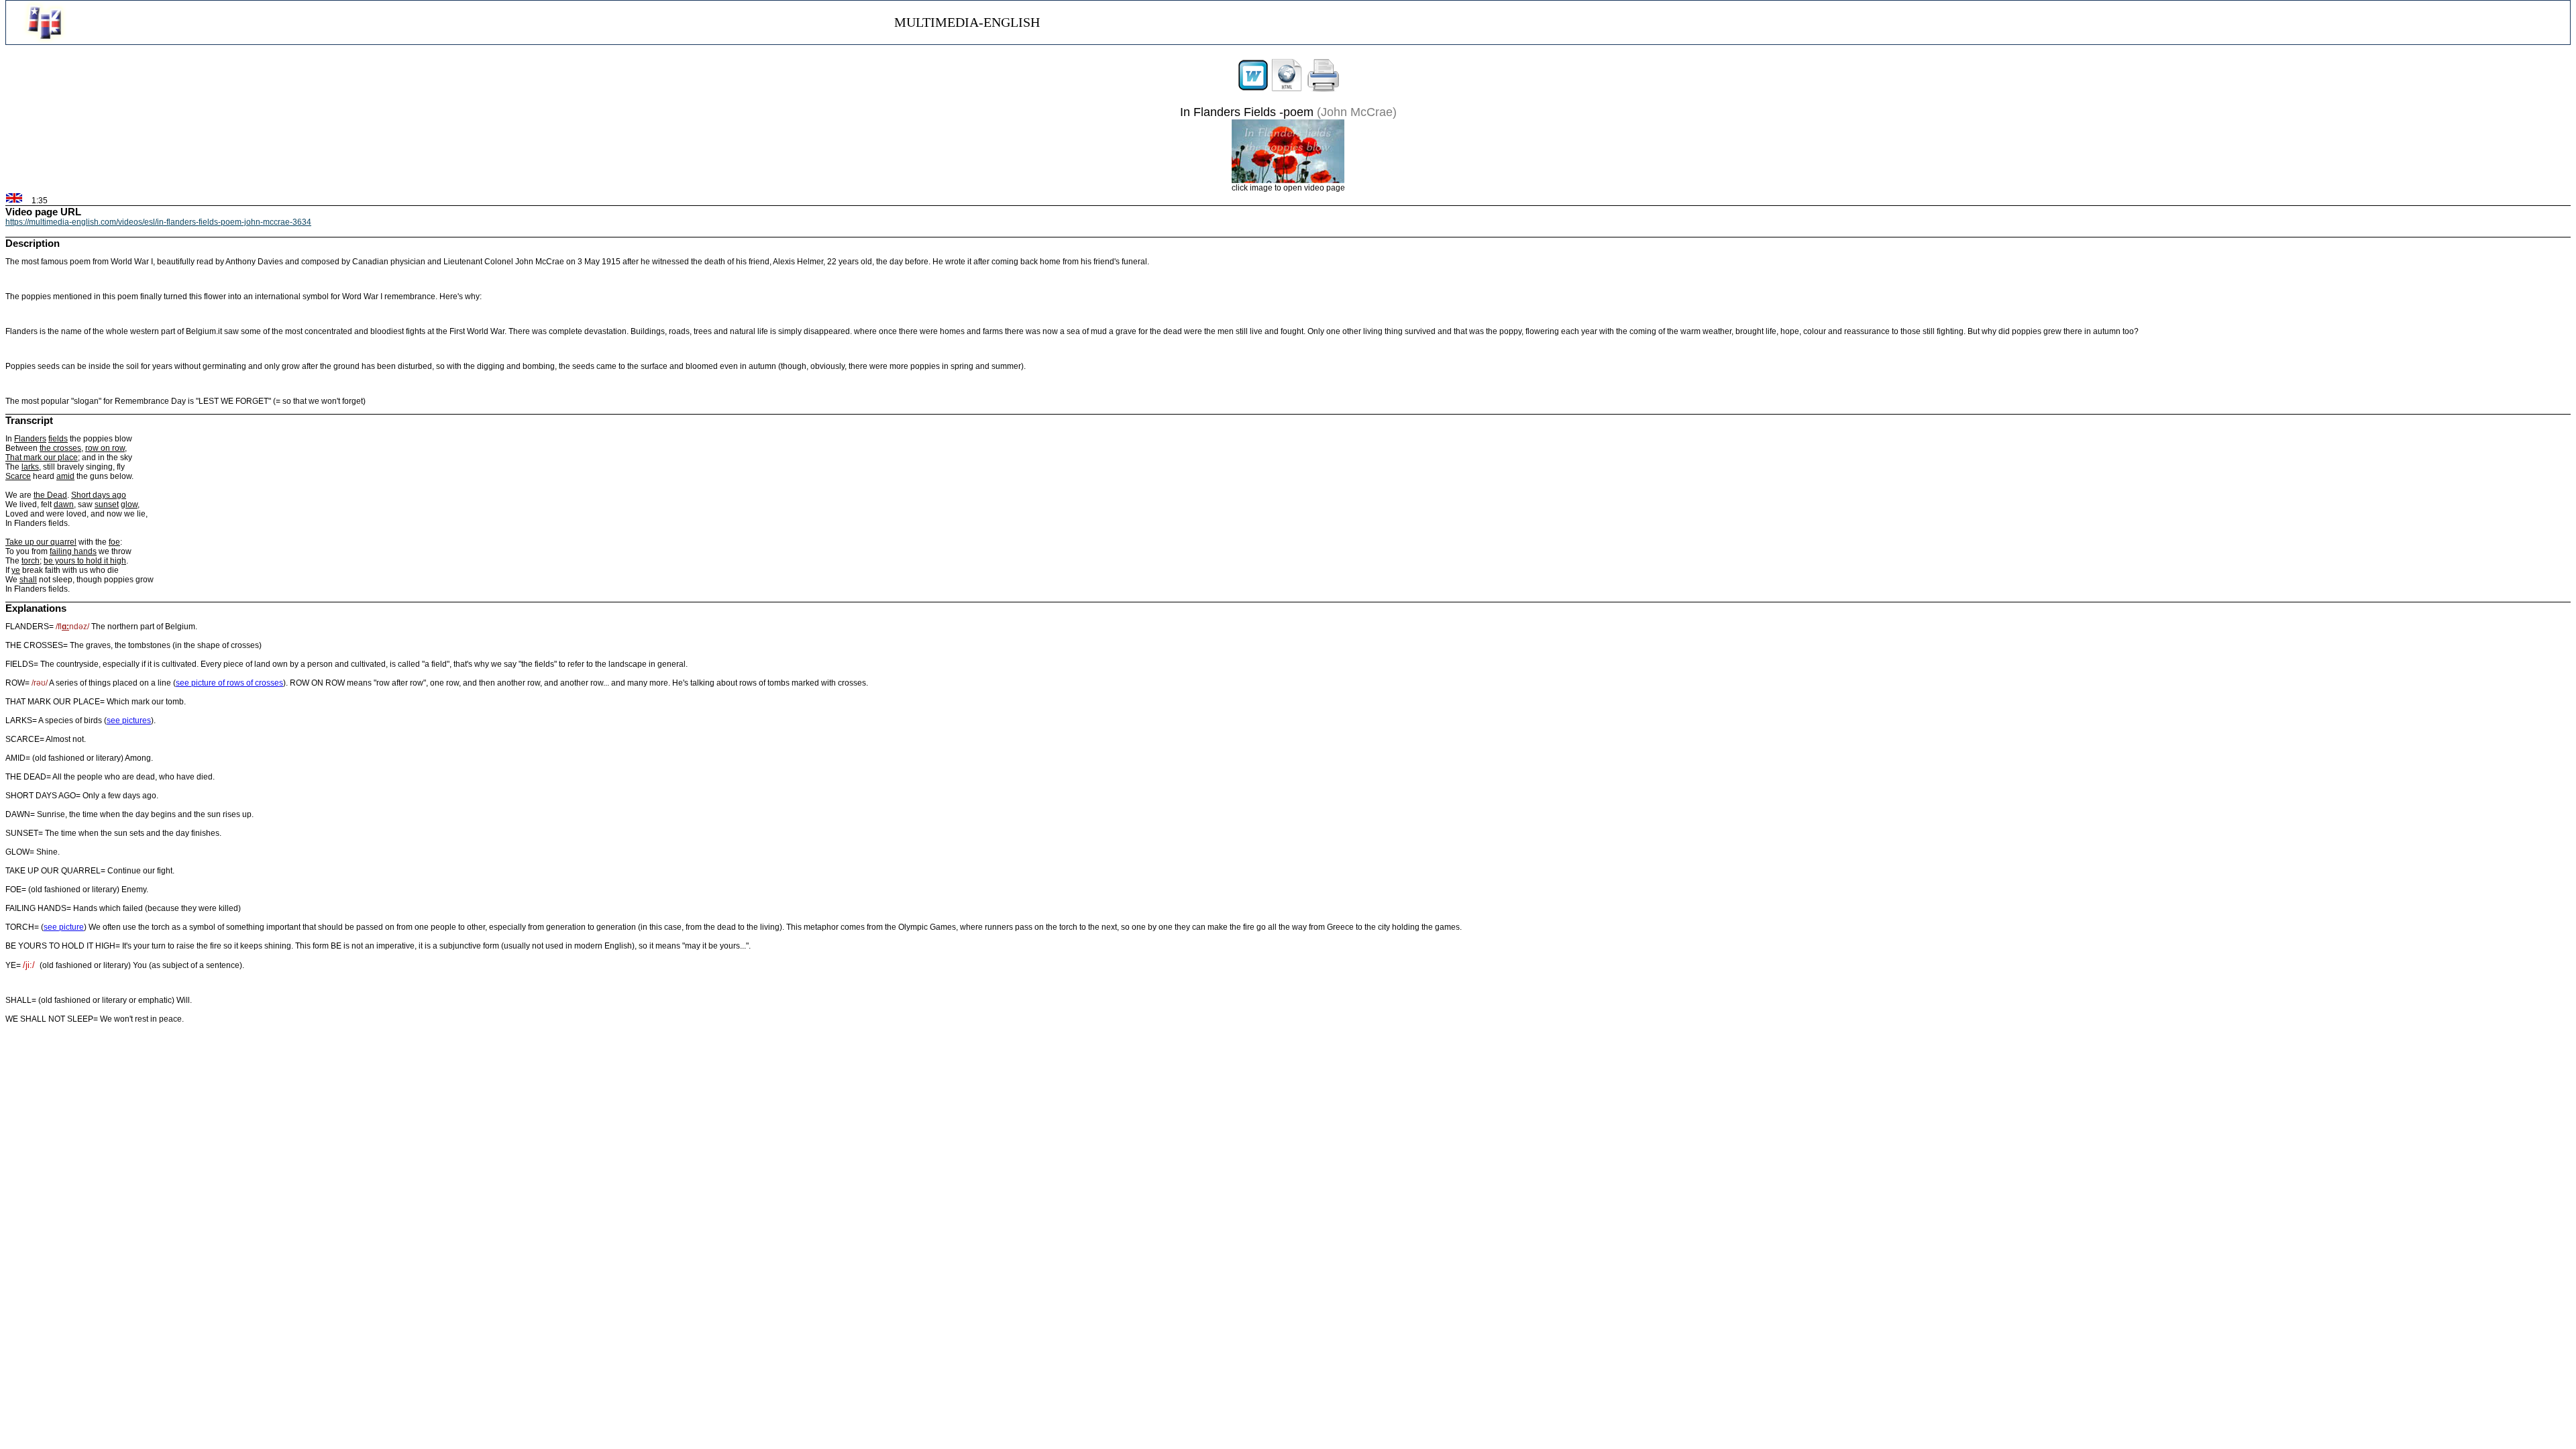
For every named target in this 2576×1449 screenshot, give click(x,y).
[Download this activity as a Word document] (1253, 89)
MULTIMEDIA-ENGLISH (967, 22)
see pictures (129, 720)
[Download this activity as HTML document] (1287, 89)
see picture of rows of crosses (229, 683)
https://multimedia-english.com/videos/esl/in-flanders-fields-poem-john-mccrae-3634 (158, 222)
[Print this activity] (1324, 89)
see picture (64, 927)
